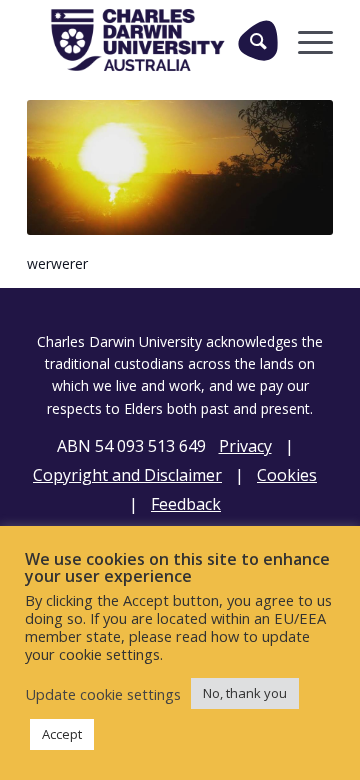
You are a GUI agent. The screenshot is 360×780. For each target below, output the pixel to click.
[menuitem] (250, 40)
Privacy (245, 446)
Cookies (287, 475)
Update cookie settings (103, 694)
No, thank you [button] (245, 693)
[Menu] (305, 40)
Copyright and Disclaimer (127, 475)
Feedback (186, 504)
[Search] (258, 40)
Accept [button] (62, 734)
